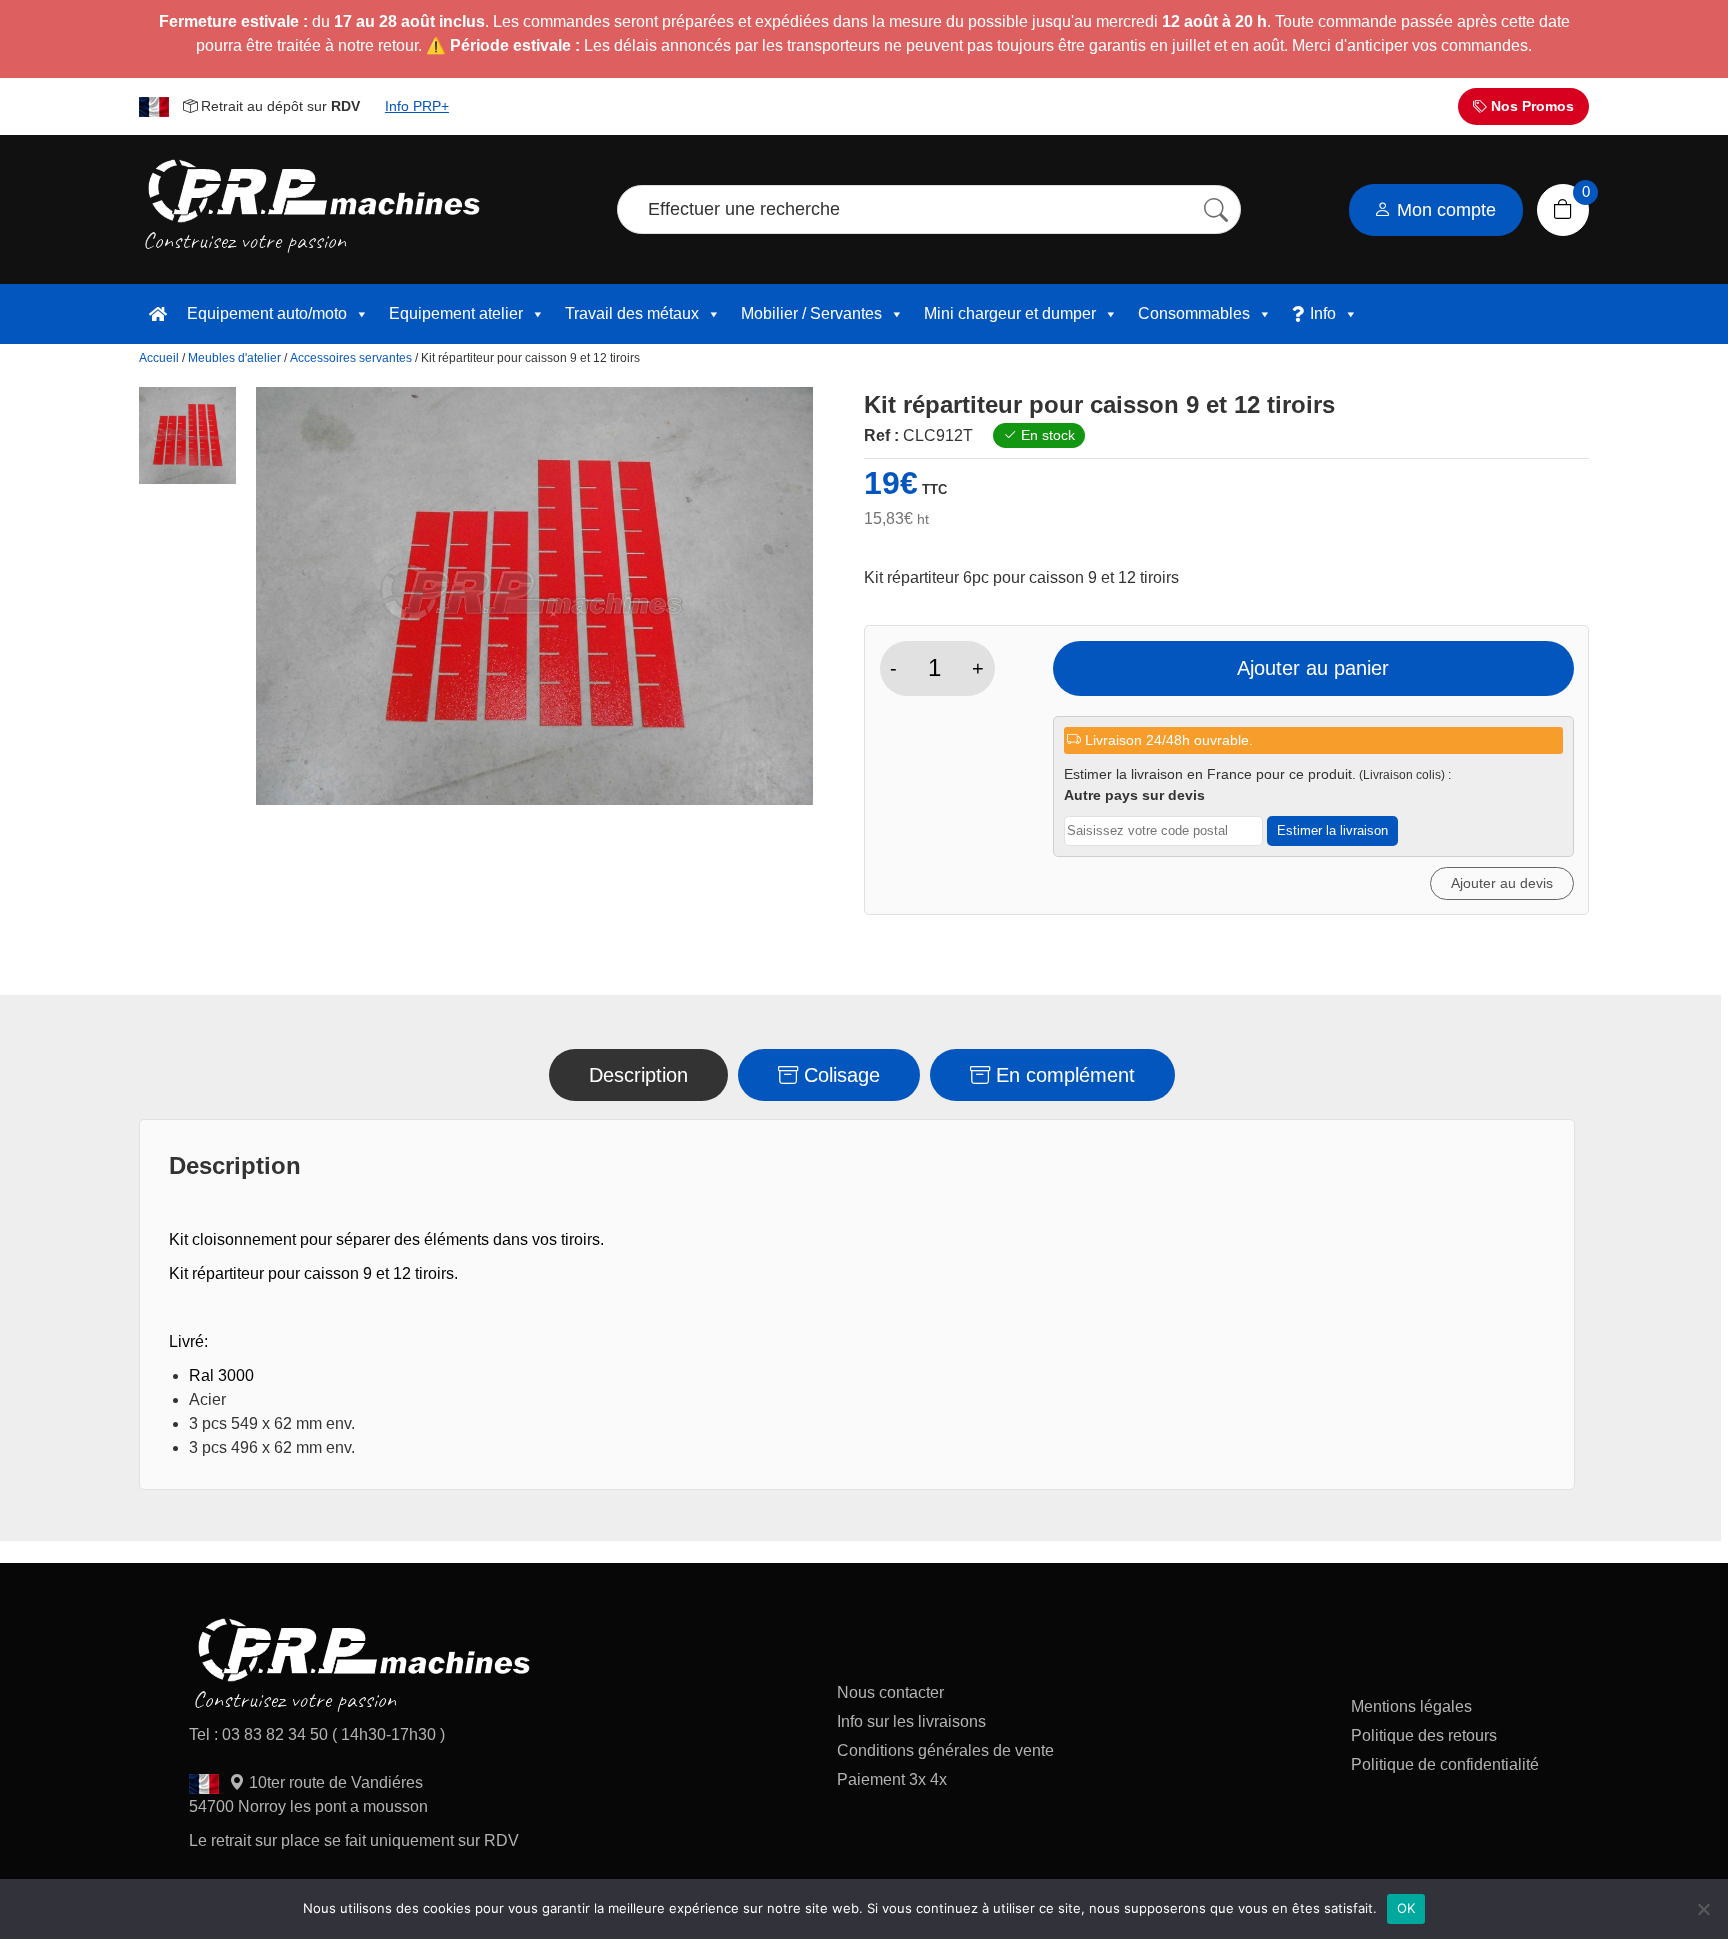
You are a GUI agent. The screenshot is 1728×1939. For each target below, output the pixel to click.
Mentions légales (1411, 1706)
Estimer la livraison (1332, 830)
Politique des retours (1426, 1735)
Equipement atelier (456, 313)
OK (1406, 1908)
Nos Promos (1530, 106)
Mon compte (1444, 210)
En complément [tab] (1062, 1075)
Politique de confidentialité (1445, 1764)
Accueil (159, 358)
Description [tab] (638, 1075)
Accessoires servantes (351, 358)
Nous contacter (890, 1692)
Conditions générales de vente (945, 1750)
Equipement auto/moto (267, 313)
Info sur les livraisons (911, 1721)
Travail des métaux (632, 313)
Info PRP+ (417, 106)
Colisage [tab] (839, 1075)
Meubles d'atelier (234, 358)
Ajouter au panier (1313, 668)
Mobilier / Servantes (811, 313)
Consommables (1194, 313)
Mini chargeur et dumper (1010, 313)
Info (1323, 313)
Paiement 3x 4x (892, 1779)
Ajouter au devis (1502, 883)
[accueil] (158, 314)
